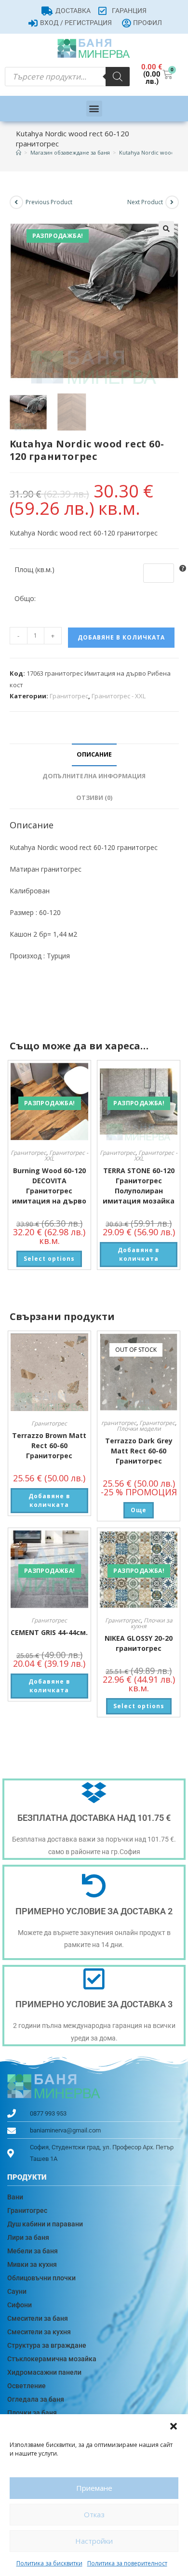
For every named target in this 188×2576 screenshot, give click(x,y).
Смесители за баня (38, 2318)
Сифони (20, 2305)
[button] (174, 2426)
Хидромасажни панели (44, 2372)
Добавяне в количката (121, 637)
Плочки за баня (32, 2413)
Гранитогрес (69, 696)
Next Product (145, 202)
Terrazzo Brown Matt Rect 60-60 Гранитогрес (49, 1445)
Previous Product (49, 202)
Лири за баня (28, 2237)
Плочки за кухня (152, 1623)
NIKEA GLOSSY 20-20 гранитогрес (139, 1643)
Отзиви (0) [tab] (94, 798)
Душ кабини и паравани (45, 2224)
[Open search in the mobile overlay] (67, 77)
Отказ (94, 2514)
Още (139, 1510)
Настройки (94, 2541)
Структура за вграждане (47, 2345)
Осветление (27, 2386)
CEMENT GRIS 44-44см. (49, 1632)
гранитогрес (119, 1423)
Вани (15, 2197)
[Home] (19, 152)
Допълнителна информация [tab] (94, 776)
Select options (49, 1259)
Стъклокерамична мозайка (52, 2359)
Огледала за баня (36, 2399)
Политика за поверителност (127, 2563)
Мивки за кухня (32, 2264)
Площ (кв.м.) (34, 569)
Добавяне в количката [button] (139, 1254)
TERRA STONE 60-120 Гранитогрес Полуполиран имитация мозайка (139, 1186)
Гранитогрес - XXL (119, 696)
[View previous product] (16, 202)
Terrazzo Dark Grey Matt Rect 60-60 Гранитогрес (139, 1451)
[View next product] (172, 202)
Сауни (17, 2291)
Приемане (94, 2488)
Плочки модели (139, 1429)
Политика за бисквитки (49, 2563)
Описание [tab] (94, 754)
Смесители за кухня (39, 2332)
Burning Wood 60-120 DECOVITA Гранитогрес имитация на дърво (49, 1186)
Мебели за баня (33, 2251)
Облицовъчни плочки (41, 2278)
